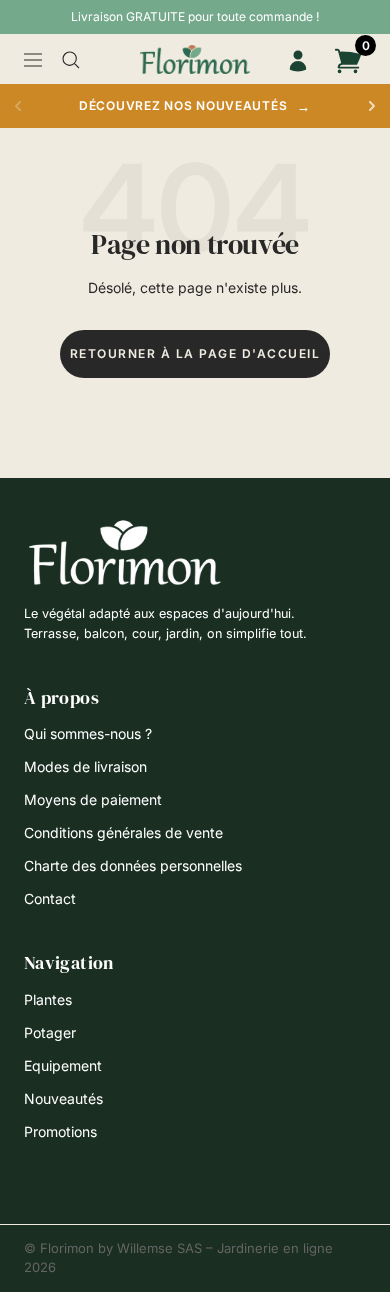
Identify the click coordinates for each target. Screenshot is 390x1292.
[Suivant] (372, 106)
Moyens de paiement (93, 799)
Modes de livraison (85, 766)
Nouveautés (63, 1098)
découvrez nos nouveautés (195, 106)
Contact (50, 898)
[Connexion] (298, 61)
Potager (50, 1032)
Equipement (63, 1065)
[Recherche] (71, 60)
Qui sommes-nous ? (88, 733)
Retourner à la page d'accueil (195, 353)
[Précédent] (18, 106)
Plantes (48, 999)
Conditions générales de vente (123, 832)
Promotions (60, 1131)
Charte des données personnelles (133, 865)
